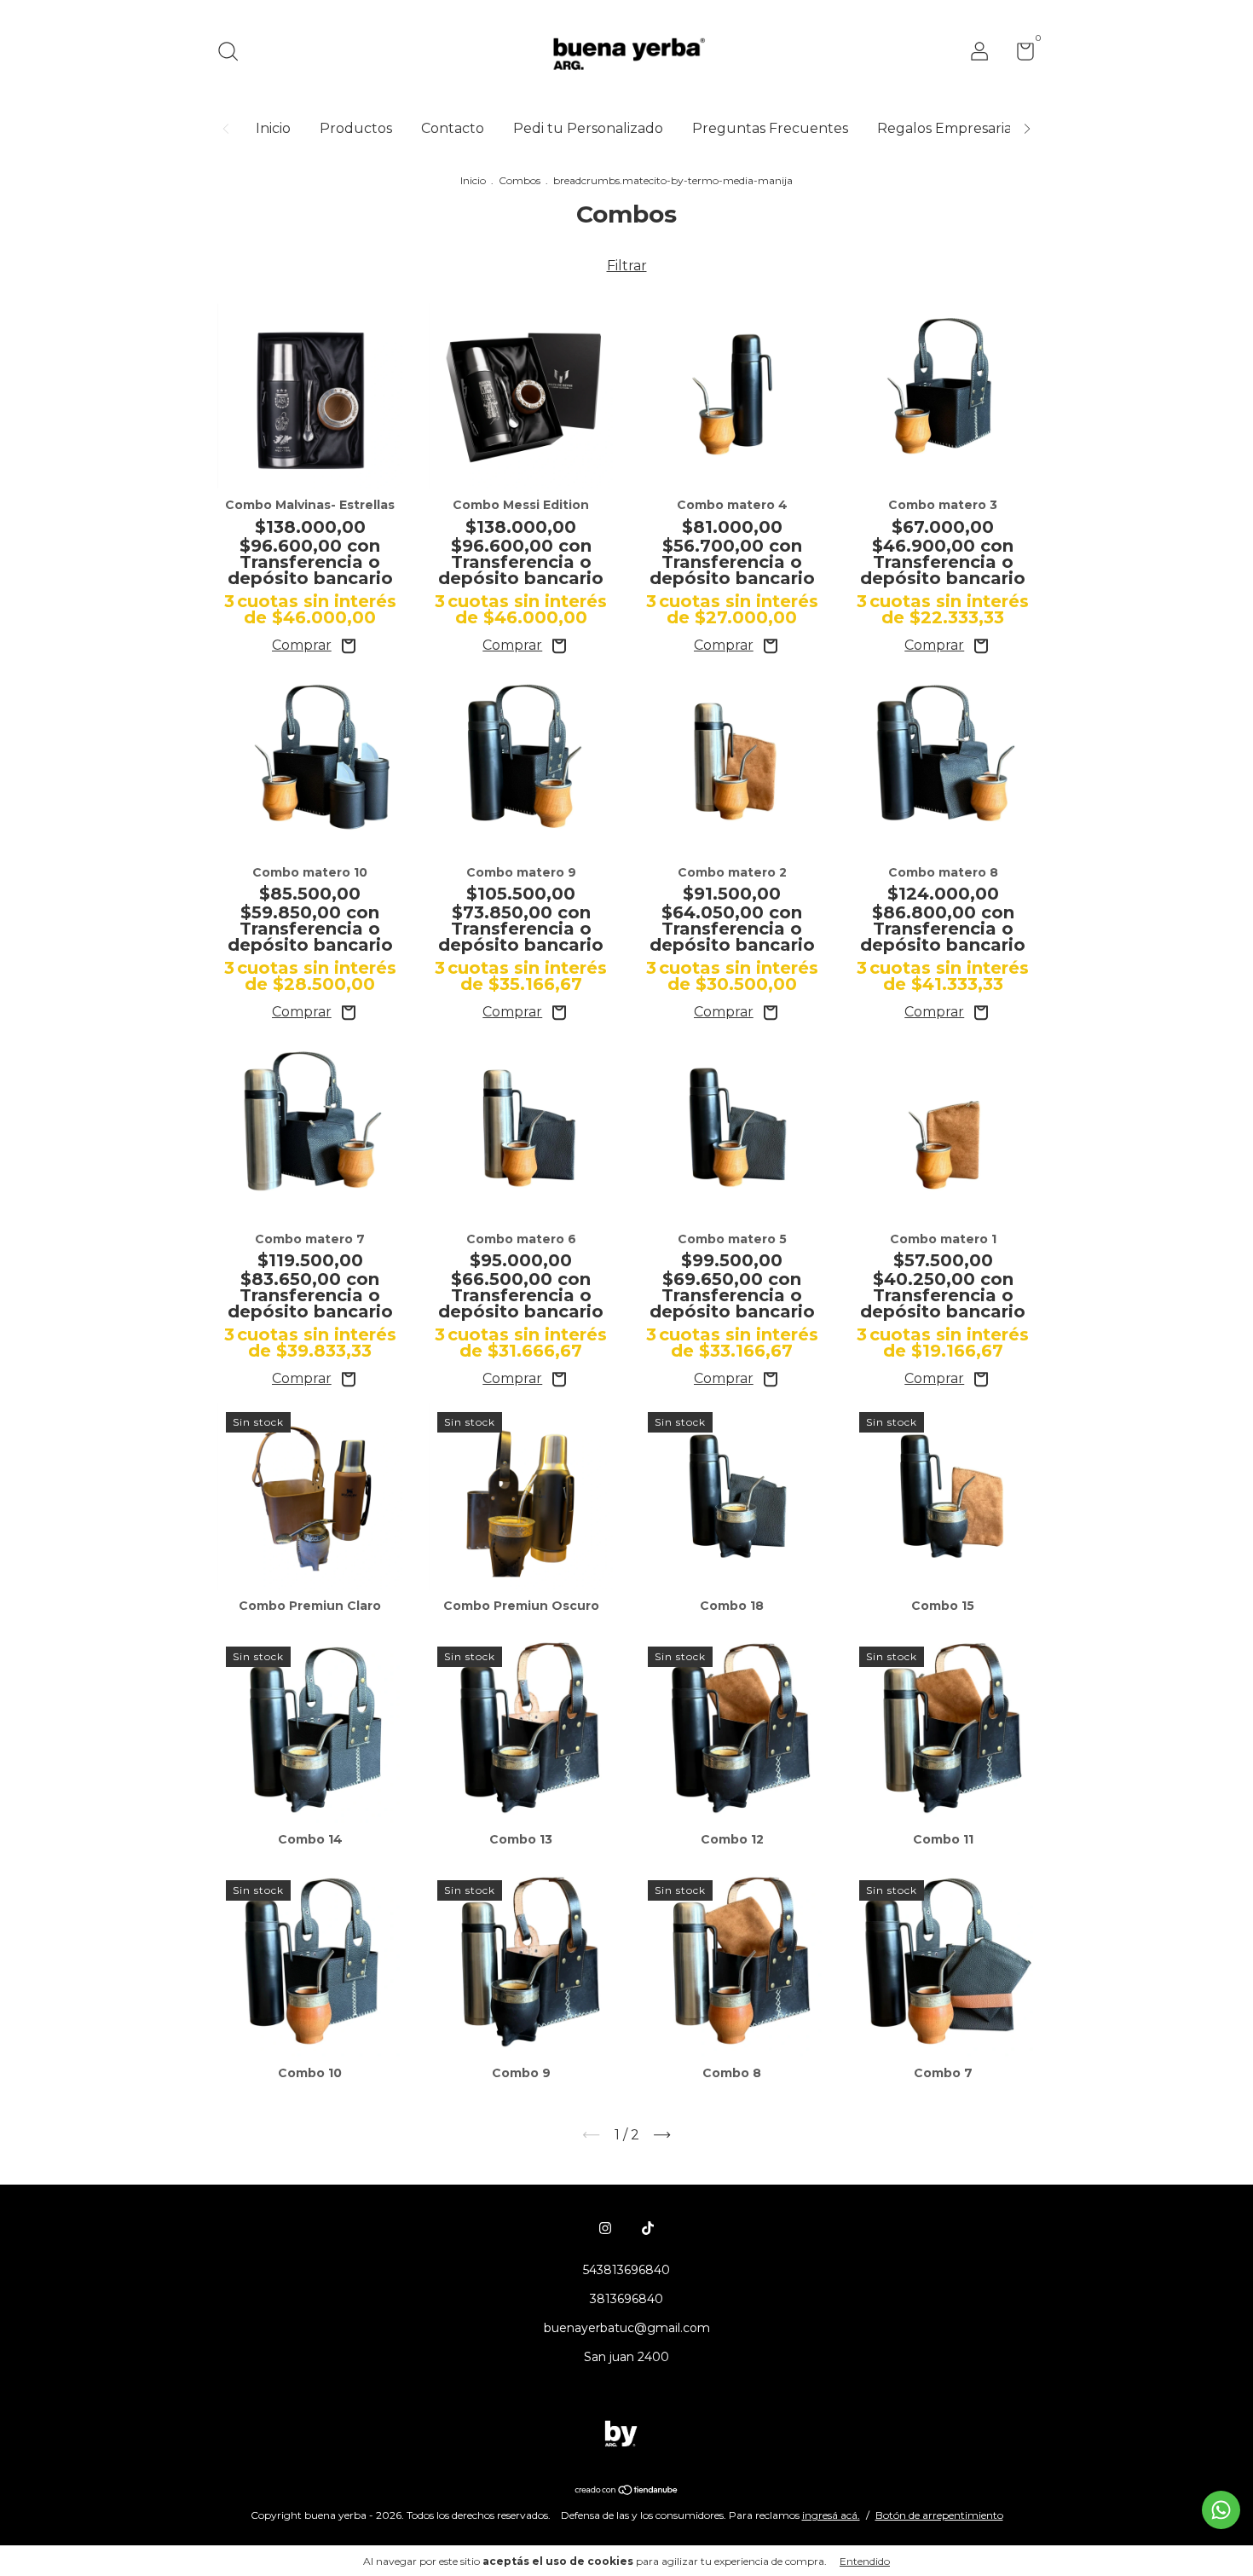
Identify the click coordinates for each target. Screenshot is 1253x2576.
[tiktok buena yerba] (648, 2228)
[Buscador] (234, 54)
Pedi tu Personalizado (588, 128)
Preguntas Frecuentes (770, 128)
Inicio (273, 128)
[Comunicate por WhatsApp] (1221, 2510)
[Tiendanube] (627, 2491)
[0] (1019, 55)
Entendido (865, 2561)
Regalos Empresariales (954, 128)
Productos (356, 128)
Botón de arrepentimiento (939, 2515)
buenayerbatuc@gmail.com (627, 2328)
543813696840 (626, 2270)
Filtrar (627, 266)
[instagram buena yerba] (605, 2228)
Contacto (453, 128)
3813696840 (626, 2299)
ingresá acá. (831, 2515)
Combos (520, 180)
